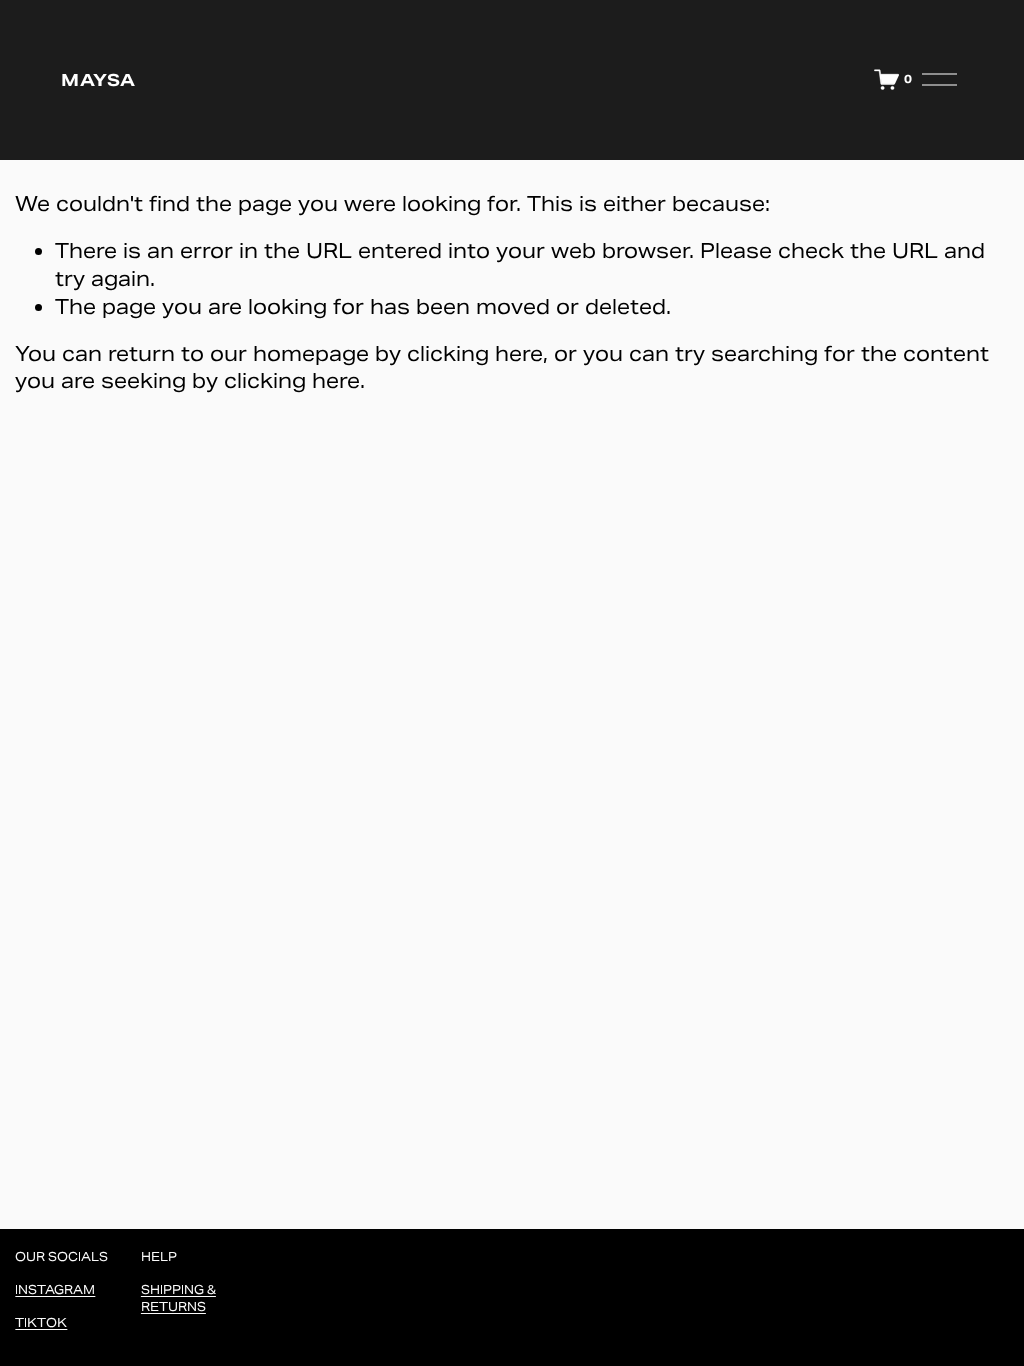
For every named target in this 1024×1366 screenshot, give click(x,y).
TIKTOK (41, 1322)
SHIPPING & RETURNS (178, 1298)
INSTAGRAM (55, 1289)
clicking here (475, 354)
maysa (97, 80)
